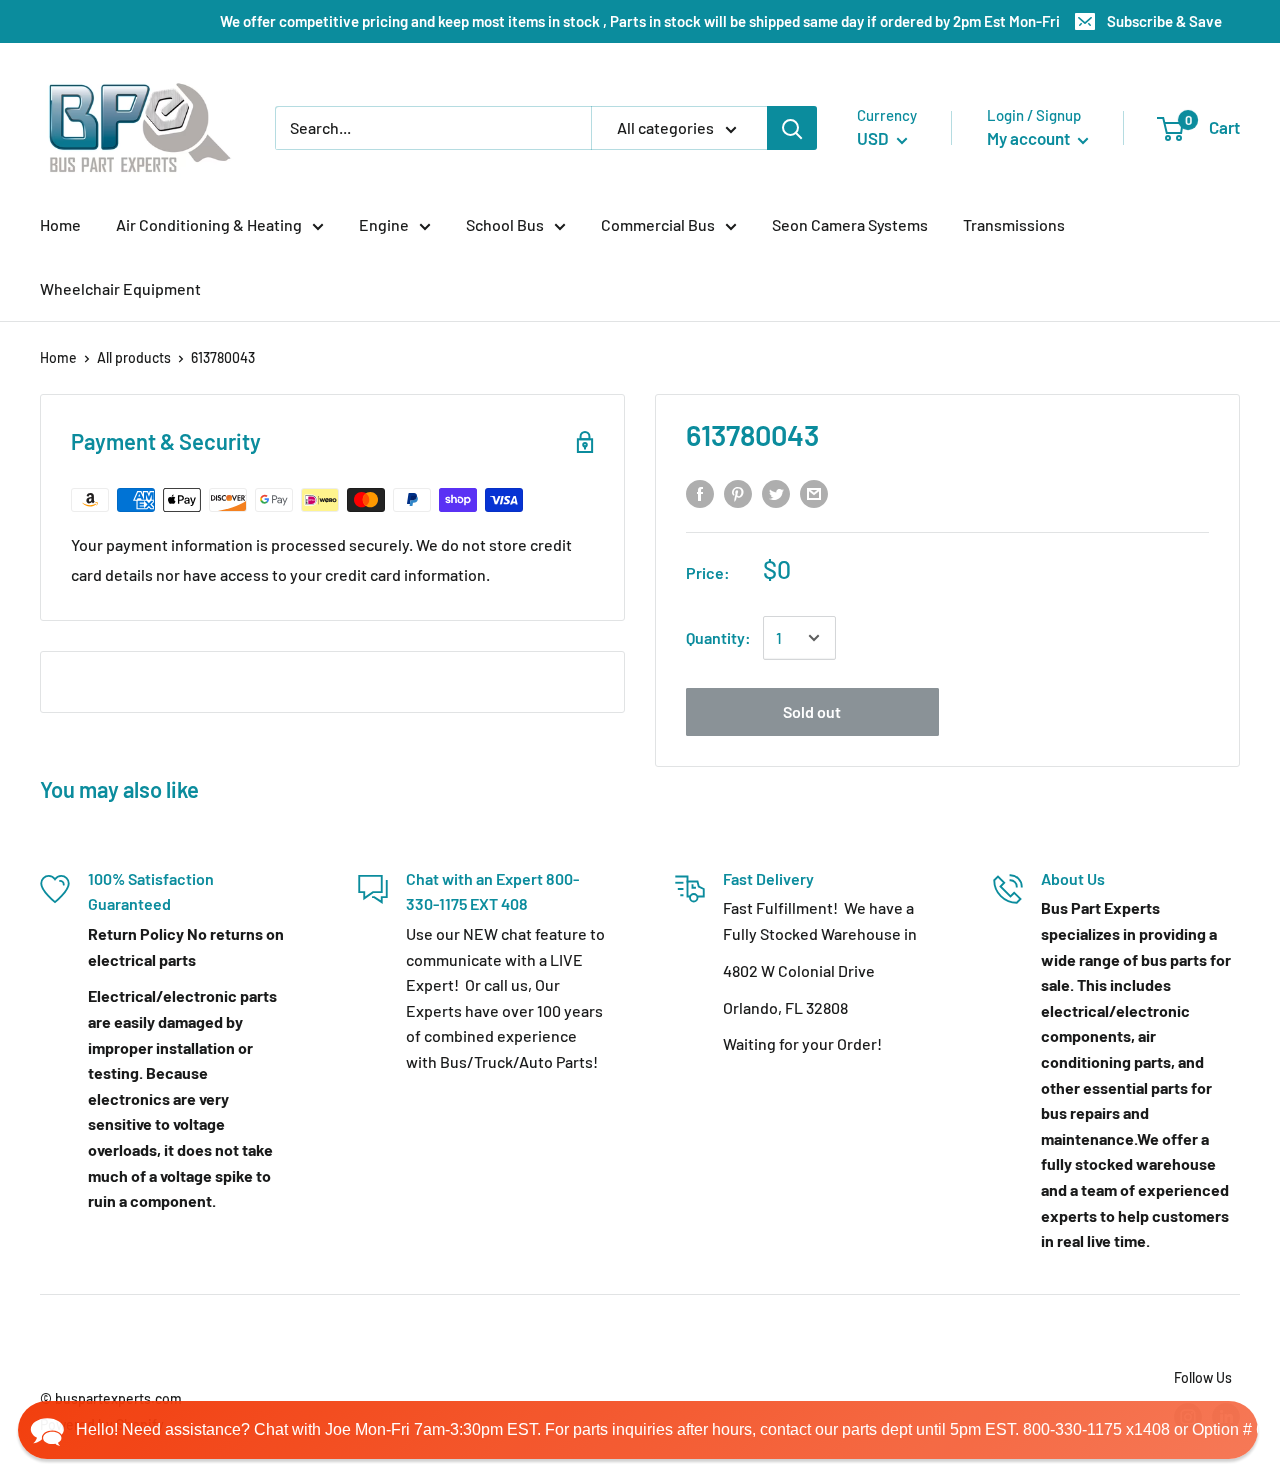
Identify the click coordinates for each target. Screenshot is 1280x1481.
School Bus (505, 224)
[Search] (792, 128)
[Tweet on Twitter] (776, 493)
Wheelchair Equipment (120, 288)
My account (1030, 138)
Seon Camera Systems (850, 224)
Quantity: (718, 637)
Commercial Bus (658, 224)
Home (60, 224)
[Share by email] (814, 493)
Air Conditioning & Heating (209, 224)
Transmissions (1014, 224)
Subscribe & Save (1164, 21)
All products (134, 357)
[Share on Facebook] (700, 493)
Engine (384, 224)
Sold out (812, 711)
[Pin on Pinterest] (738, 493)
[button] (638, 1430)
